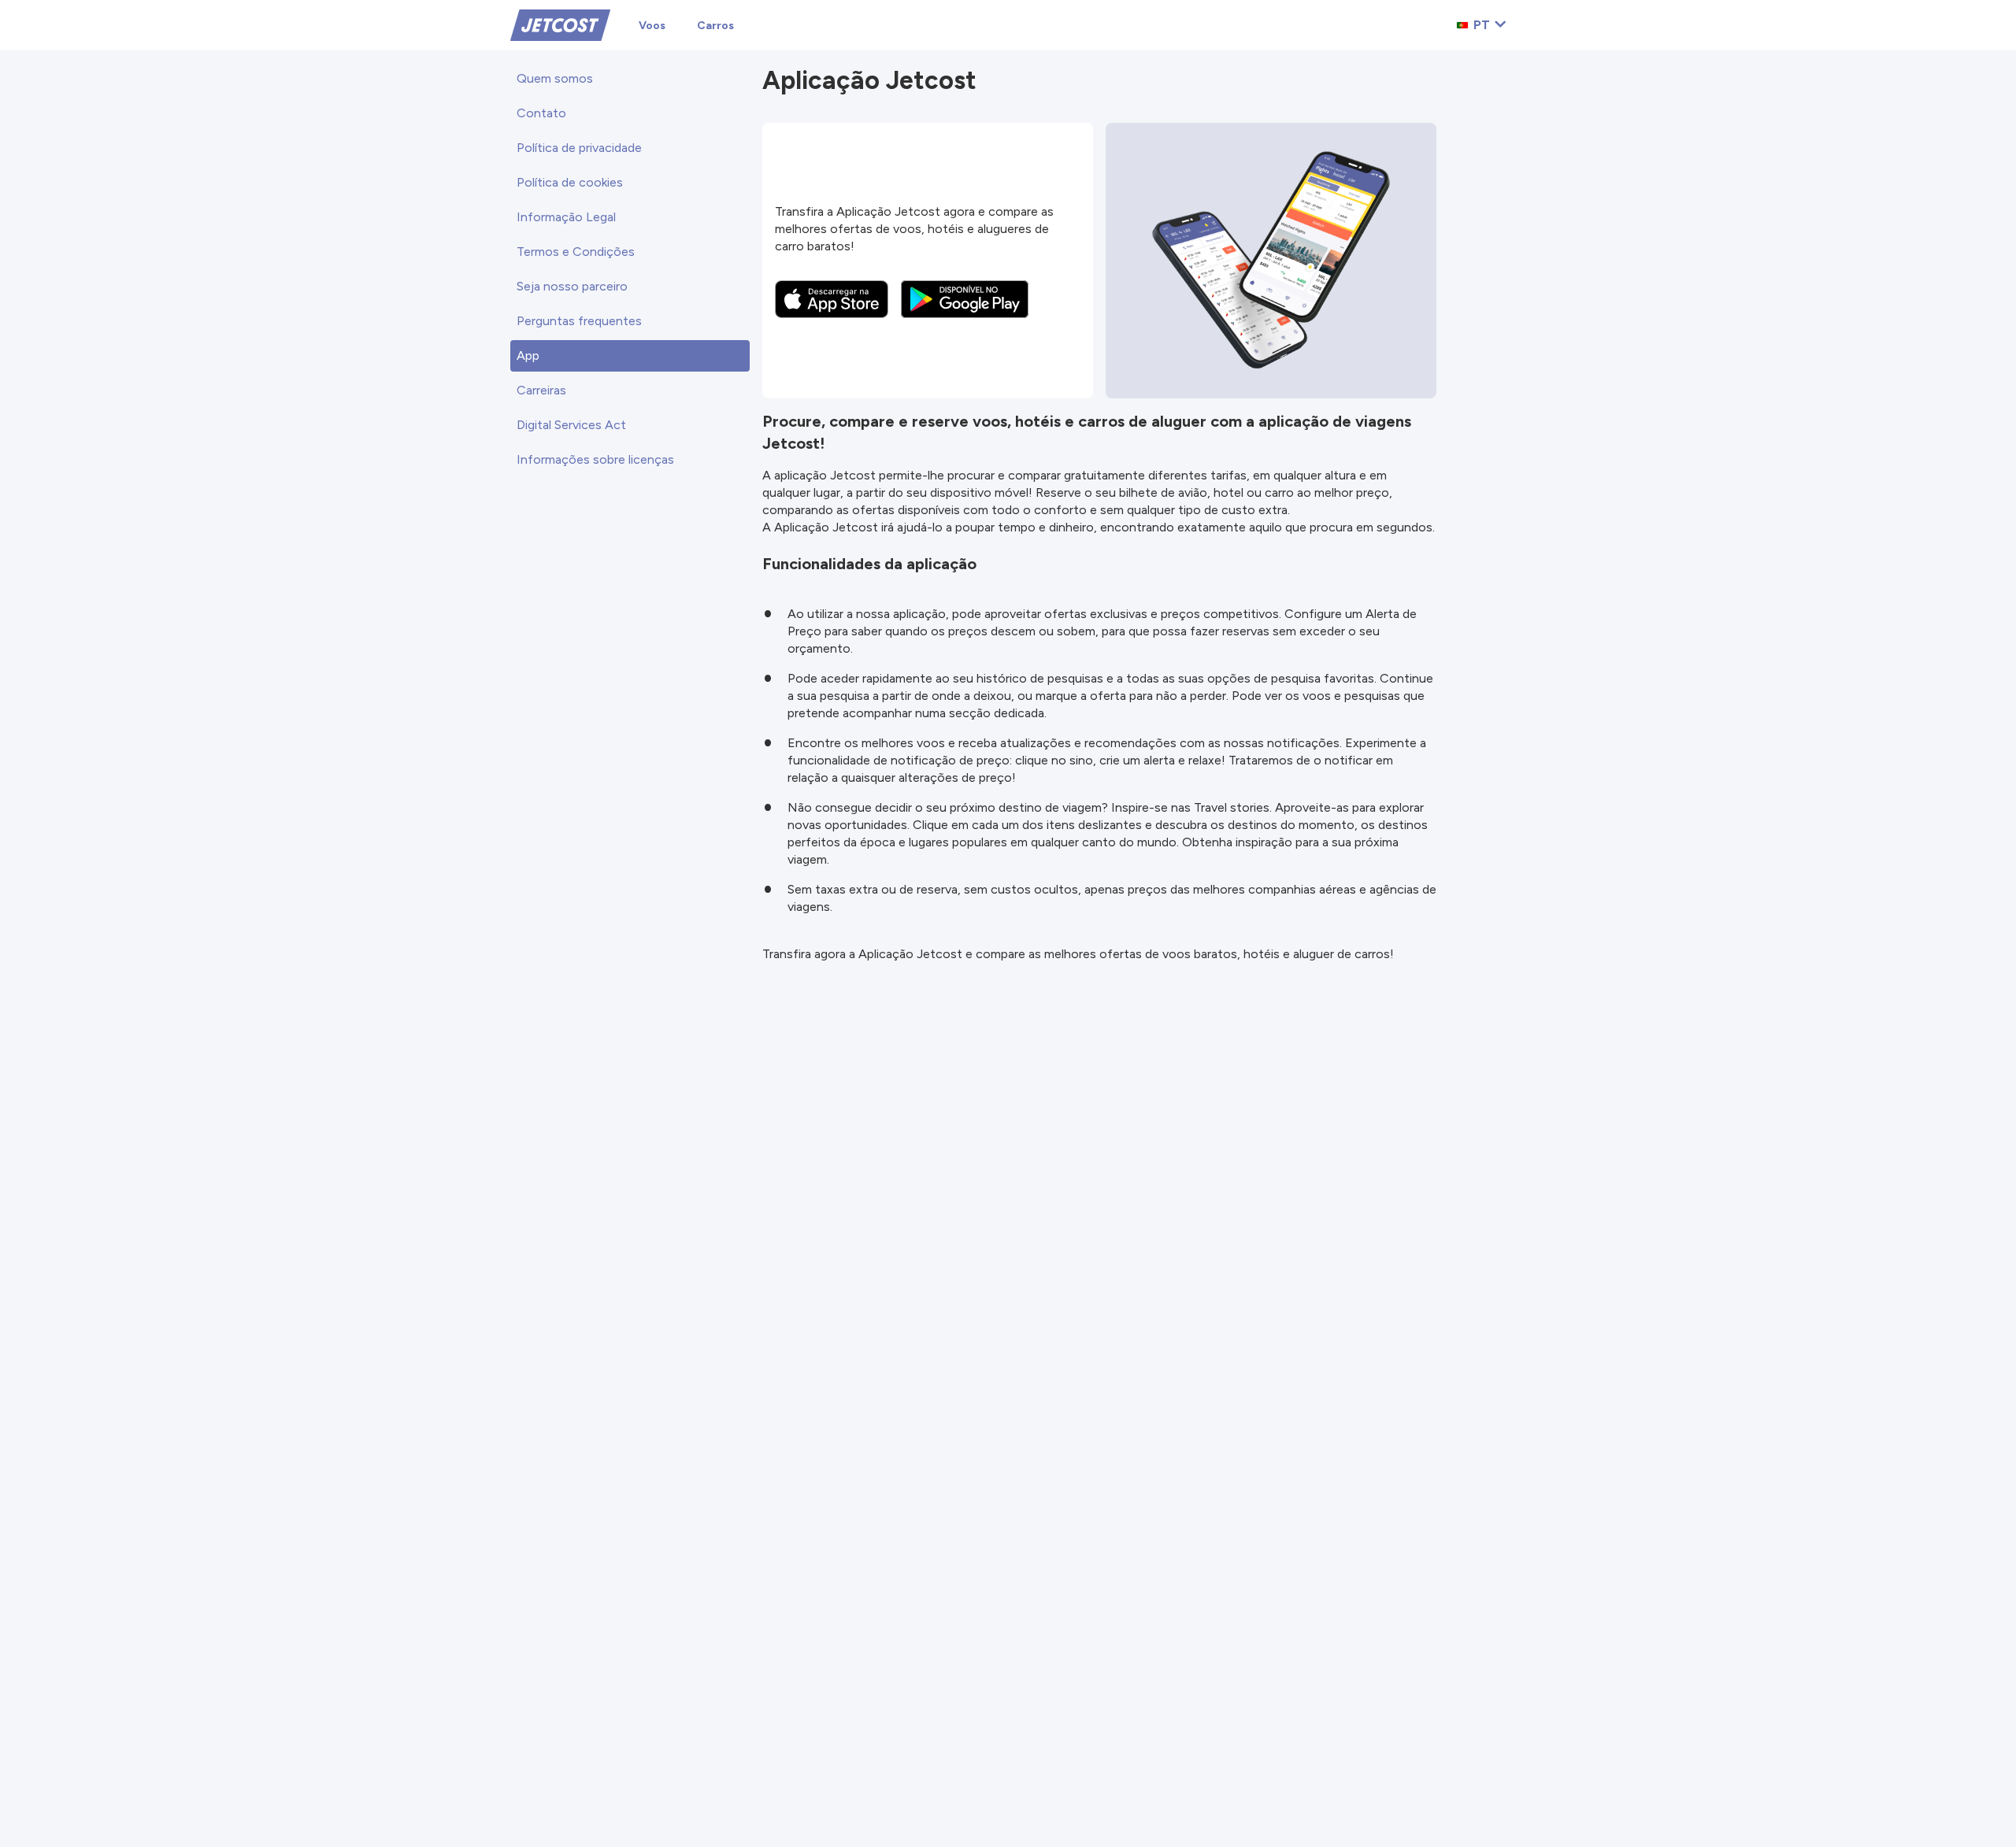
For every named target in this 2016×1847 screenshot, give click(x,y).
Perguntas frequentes (579, 321)
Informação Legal (566, 217)
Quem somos (555, 78)
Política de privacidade (579, 148)
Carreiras (541, 390)
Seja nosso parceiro (572, 286)
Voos (652, 26)
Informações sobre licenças (595, 459)
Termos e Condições (576, 252)
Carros (715, 26)
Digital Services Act (571, 425)
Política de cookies (570, 182)
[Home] (560, 24)
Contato (541, 113)
